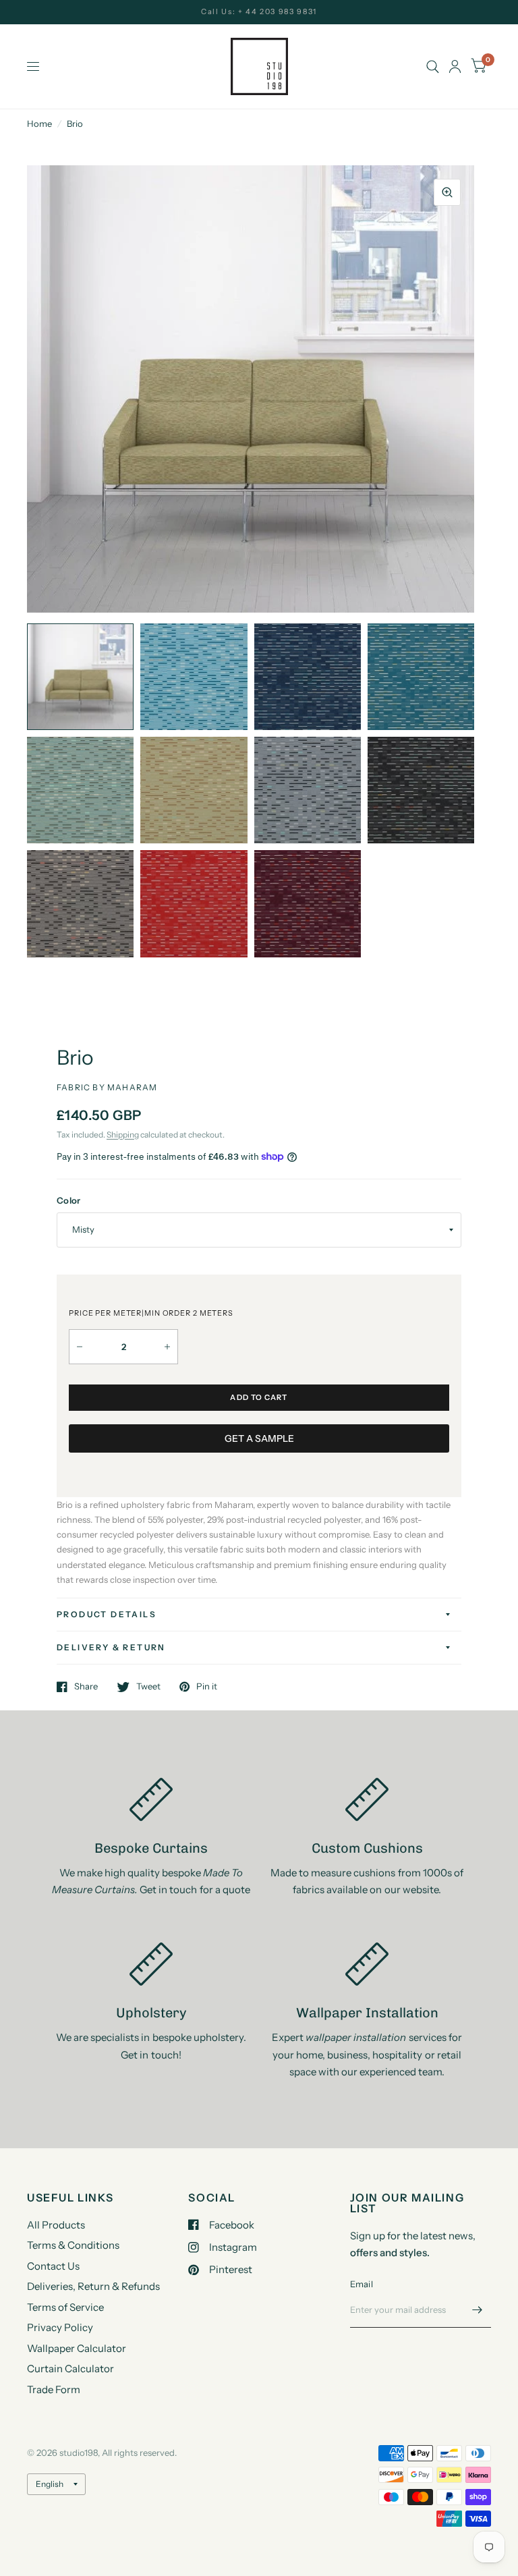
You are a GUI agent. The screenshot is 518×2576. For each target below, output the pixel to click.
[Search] (433, 66)
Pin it (207, 1687)
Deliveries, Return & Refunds (93, 2286)
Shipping (123, 1135)
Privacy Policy (60, 2327)
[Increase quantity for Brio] (167, 1347)
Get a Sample (259, 1438)
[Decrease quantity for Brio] (80, 1347)
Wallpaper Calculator (77, 2348)
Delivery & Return (111, 1647)
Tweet (148, 1687)
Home (39, 123)
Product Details (107, 1614)
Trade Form (54, 2389)
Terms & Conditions (73, 2245)
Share (86, 1687)
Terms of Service (65, 2307)
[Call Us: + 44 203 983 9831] (259, 12)
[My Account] (455, 66)
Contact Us (53, 2266)
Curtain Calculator (70, 2369)
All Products (56, 2225)
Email (362, 2284)
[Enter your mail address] (478, 2310)
